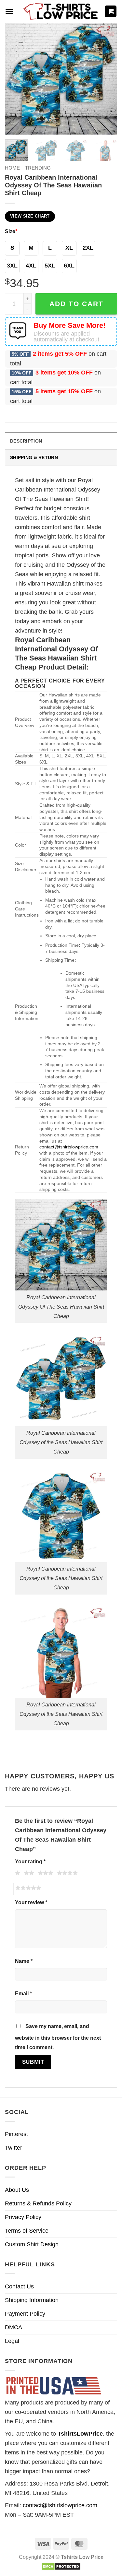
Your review (31, 1902)
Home (12, 168)
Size (11, 231)
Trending (38, 168)
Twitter (14, 2148)
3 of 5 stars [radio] (45, 1874)
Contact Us (19, 2286)
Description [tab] (26, 441)
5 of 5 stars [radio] (27, 1889)
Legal (12, 2341)
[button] (9, 12)
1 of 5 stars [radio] (17, 1874)
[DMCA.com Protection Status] (61, 2566)
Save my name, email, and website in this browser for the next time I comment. (58, 2037)
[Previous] (15, 79)
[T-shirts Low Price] (61, 12)
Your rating (30, 1861)
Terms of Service (27, 2231)
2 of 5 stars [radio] (28, 1874)
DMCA (14, 2327)
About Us (17, 2190)
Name (24, 1961)
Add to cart (76, 304)
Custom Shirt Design (32, 2244)
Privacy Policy (23, 2217)
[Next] (107, 79)
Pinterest (16, 2134)
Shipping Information (32, 2300)
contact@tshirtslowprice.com (69, 1147)
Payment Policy (25, 2314)
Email (23, 1993)
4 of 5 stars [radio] (66, 1874)
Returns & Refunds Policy (38, 2203)
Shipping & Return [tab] (34, 457)
